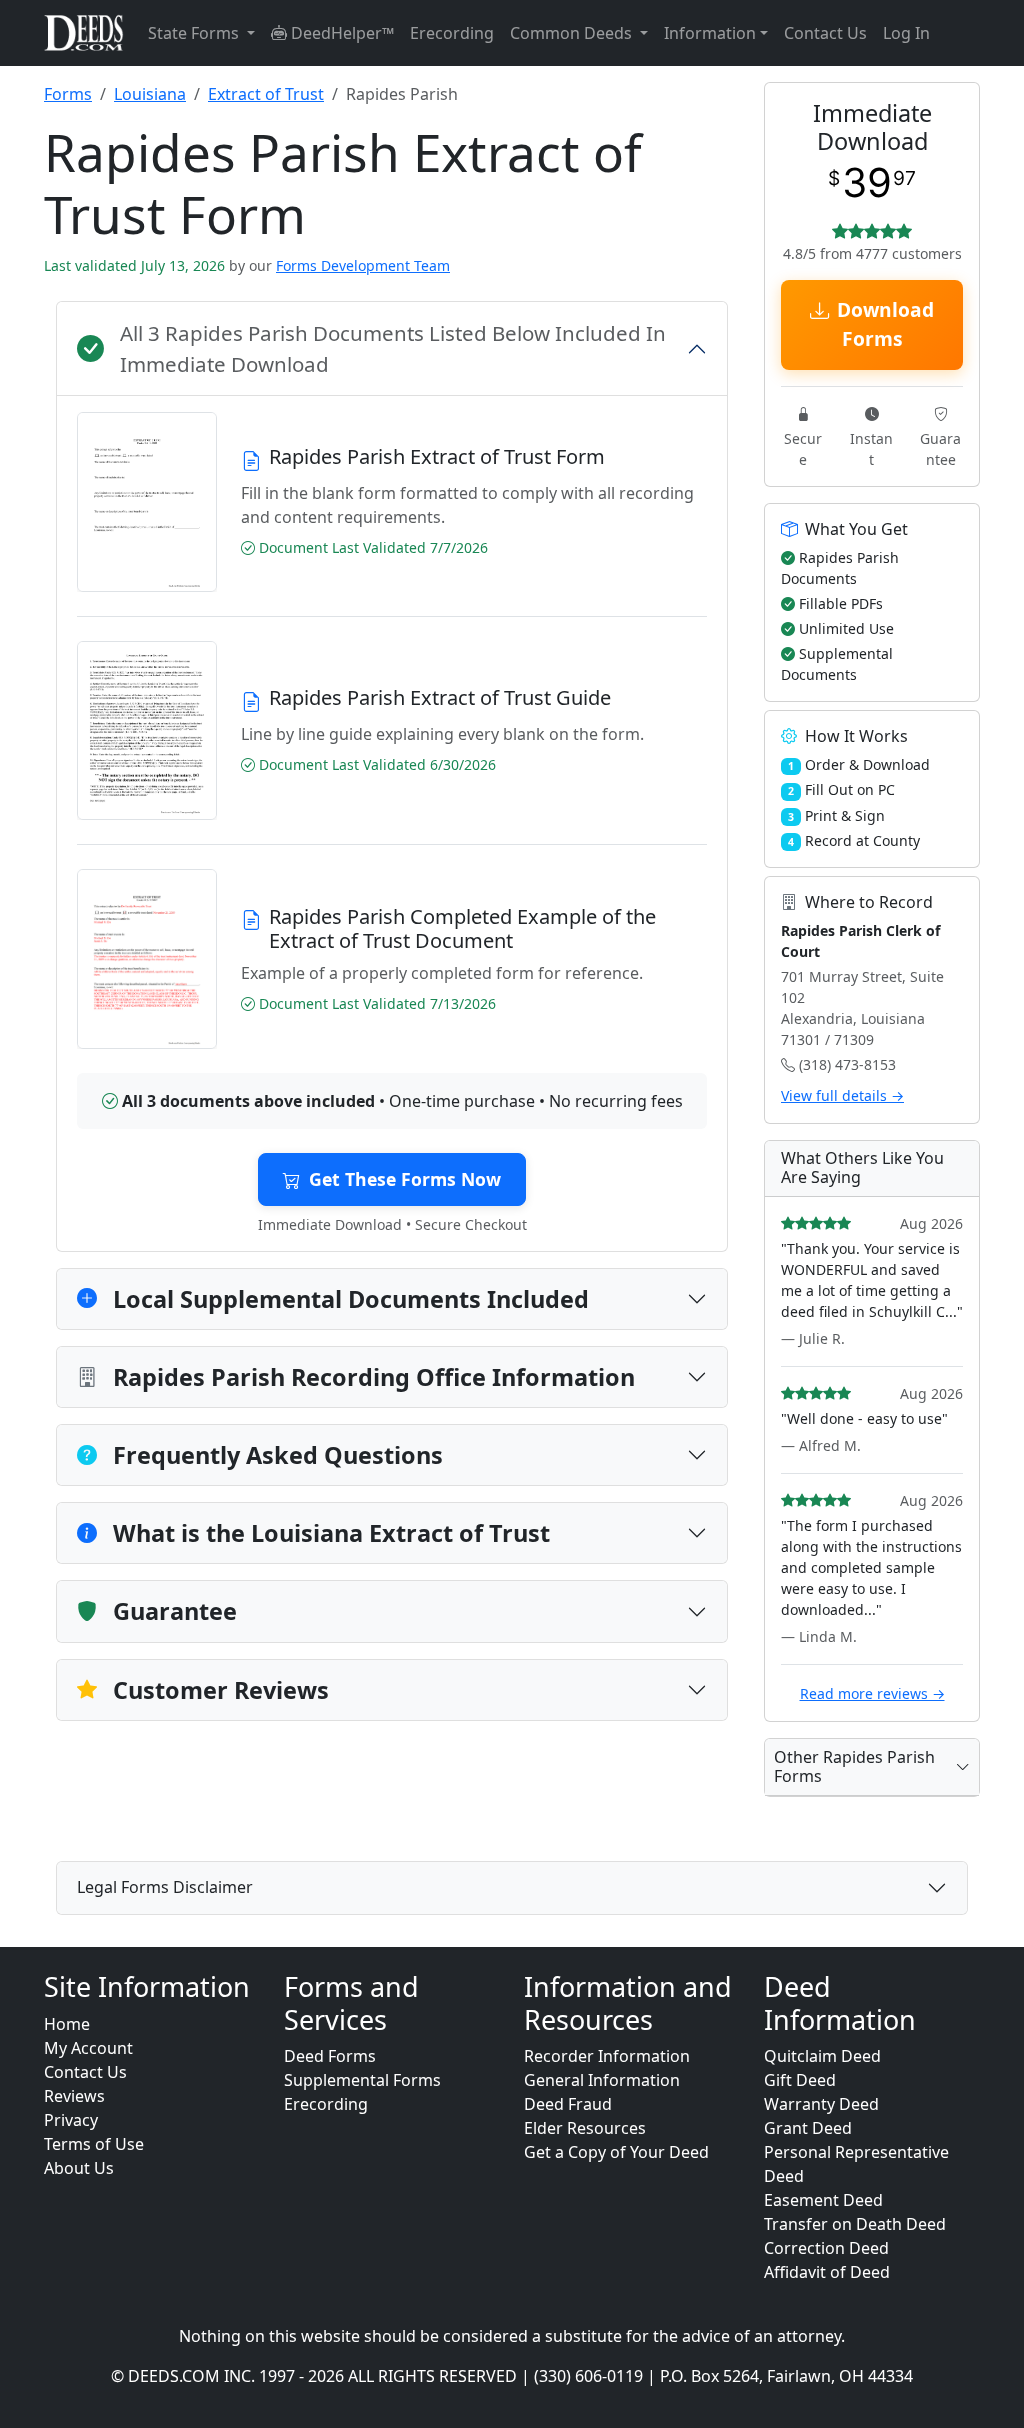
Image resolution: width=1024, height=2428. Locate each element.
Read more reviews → (872, 1693)
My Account (88, 2048)
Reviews (74, 2096)
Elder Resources (585, 2128)
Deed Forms (330, 2056)
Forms (68, 94)
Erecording (452, 33)
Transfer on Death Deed (855, 2224)
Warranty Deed (821, 2104)
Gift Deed (800, 2080)
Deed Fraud (568, 2104)
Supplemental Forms (362, 2080)
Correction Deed (826, 2248)
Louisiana (150, 94)
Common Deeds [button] (573, 33)
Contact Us (825, 33)
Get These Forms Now (405, 1179)
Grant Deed (808, 2128)
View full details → (842, 1095)
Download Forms (885, 324)
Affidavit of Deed (827, 2272)
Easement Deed (823, 2200)
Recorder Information (607, 2056)
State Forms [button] (195, 33)
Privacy (71, 2120)
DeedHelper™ (340, 33)
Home (67, 2024)
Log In (906, 33)
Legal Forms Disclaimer (165, 1887)
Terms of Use (94, 2144)
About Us (79, 2168)
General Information (602, 2080)
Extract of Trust (266, 94)
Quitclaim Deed (822, 2056)
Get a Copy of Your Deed (616, 2152)
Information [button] (710, 33)
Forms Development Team (363, 265)
